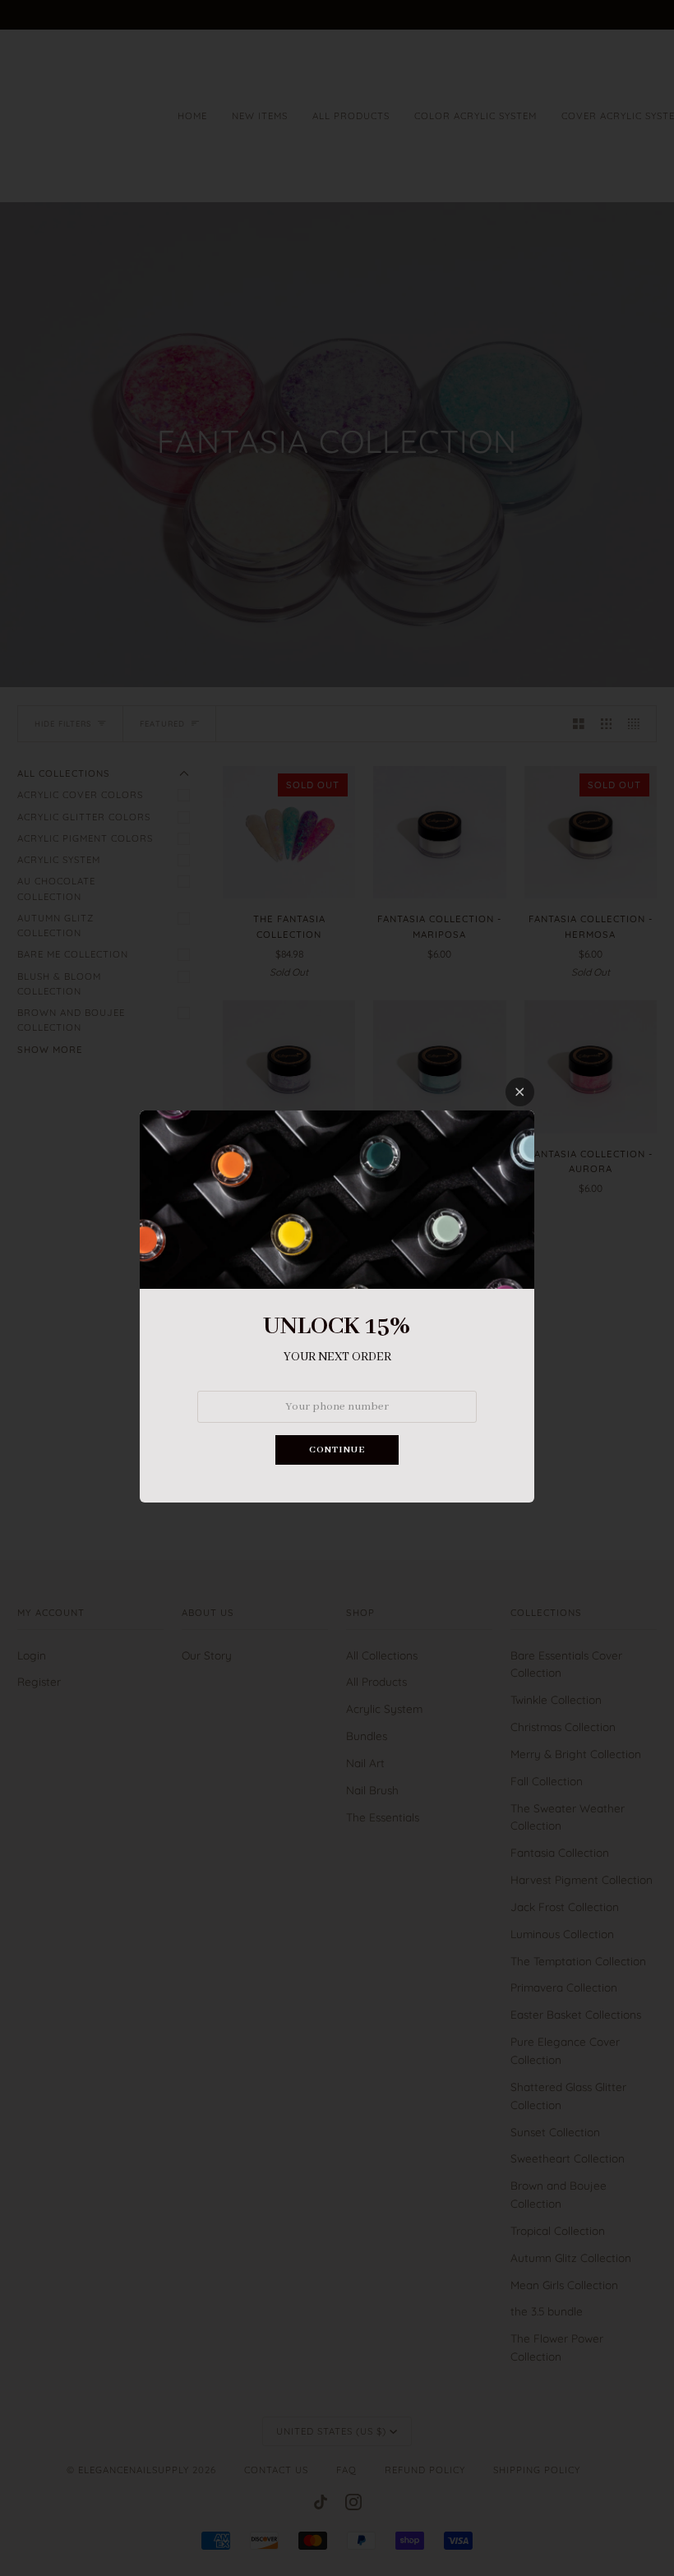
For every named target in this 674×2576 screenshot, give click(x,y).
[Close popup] (520, 1092)
